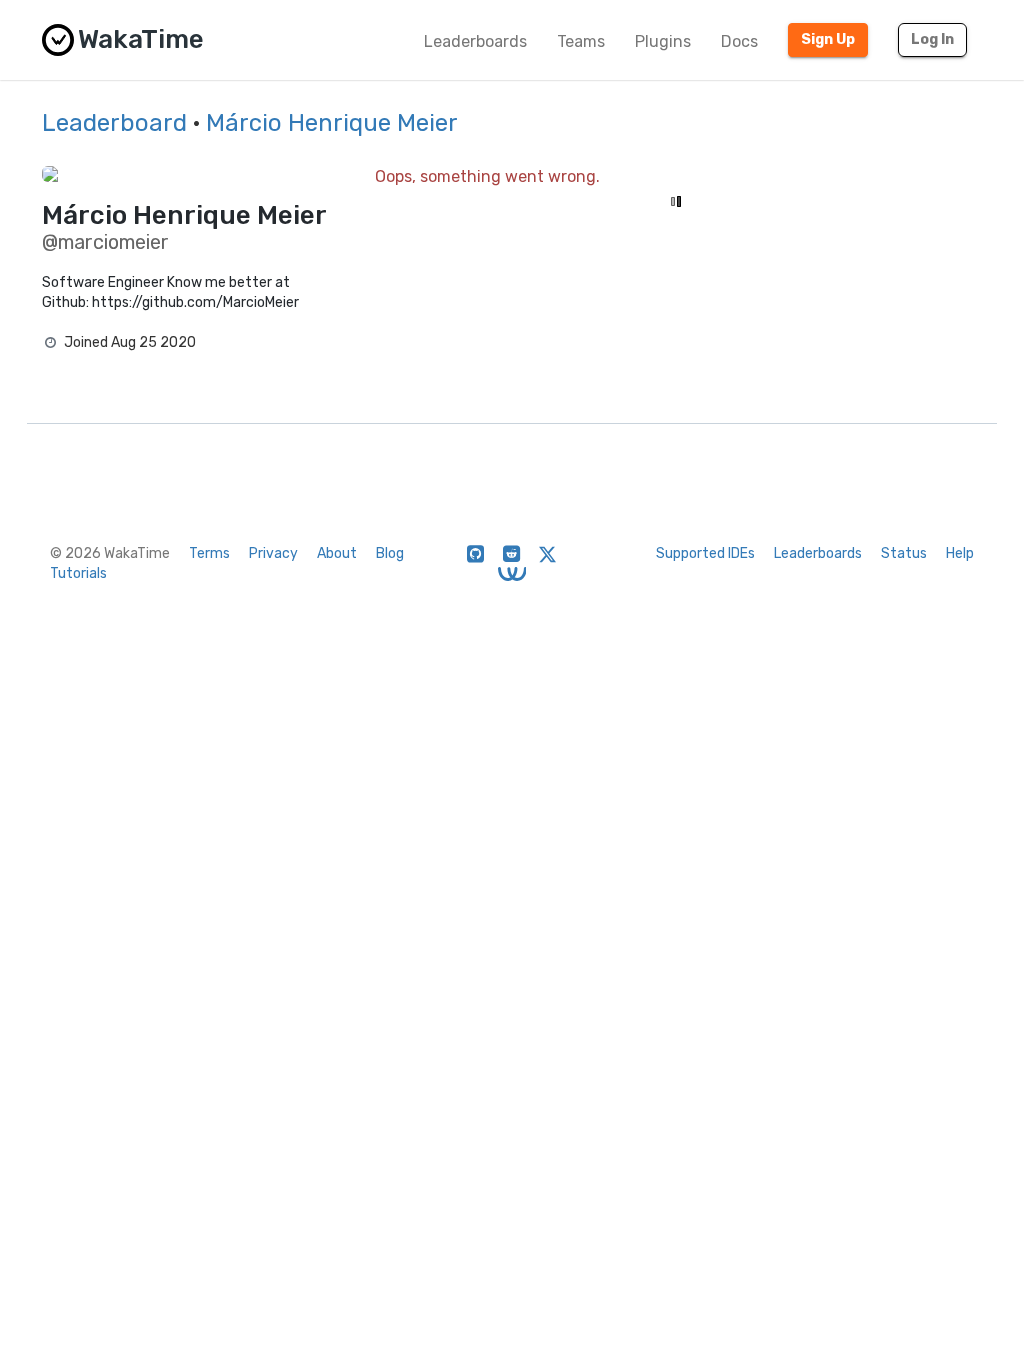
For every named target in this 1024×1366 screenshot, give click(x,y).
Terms (209, 553)
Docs (739, 41)
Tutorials (78, 573)
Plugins (663, 41)
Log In (932, 39)
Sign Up (828, 39)
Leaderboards (475, 41)
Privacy (273, 553)
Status (904, 553)
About (337, 553)
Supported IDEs (705, 553)
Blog (390, 553)
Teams (581, 41)
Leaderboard (114, 123)
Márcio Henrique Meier (332, 123)
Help (960, 553)
